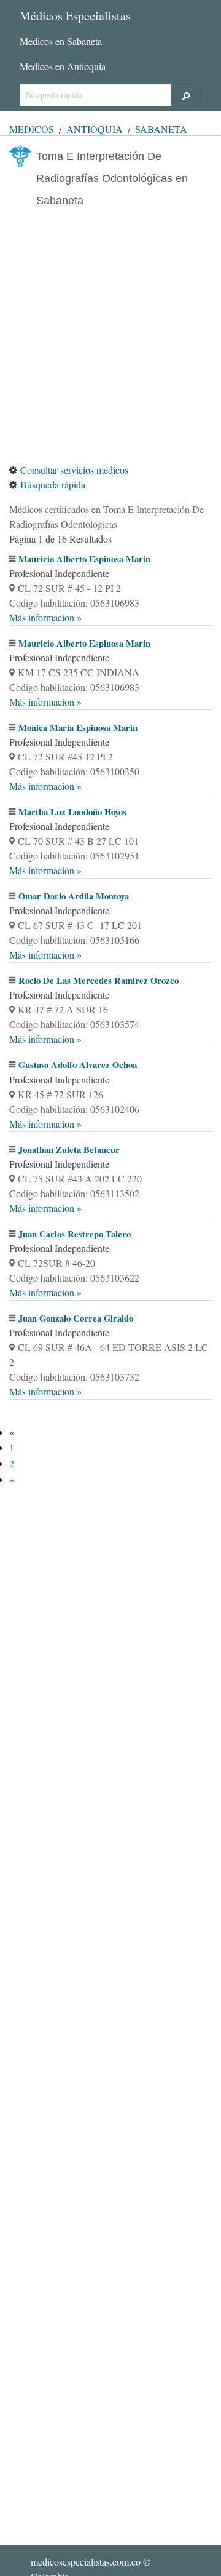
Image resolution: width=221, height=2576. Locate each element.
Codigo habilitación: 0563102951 (74, 855)
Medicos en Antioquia (63, 66)
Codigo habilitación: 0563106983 (74, 603)
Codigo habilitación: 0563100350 (74, 771)
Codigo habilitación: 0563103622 (74, 1278)
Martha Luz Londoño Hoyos (72, 812)
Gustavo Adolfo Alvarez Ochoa (78, 1065)
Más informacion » (45, 617)
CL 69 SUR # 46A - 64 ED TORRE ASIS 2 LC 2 (109, 1354)
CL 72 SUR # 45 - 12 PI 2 (69, 588)
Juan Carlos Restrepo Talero (75, 1234)
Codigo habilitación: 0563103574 (74, 1024)
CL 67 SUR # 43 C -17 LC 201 (80, 925)
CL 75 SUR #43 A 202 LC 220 (80, 1178)
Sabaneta (161, 129)
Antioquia (95, 129)
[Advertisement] (110, 337)
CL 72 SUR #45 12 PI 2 (65, 756)
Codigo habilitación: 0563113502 (74, 1193)
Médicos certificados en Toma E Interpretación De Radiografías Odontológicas (107, 516)
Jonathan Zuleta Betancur (69, 1150)
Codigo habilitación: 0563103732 (74, 1377)
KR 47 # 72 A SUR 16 (63, 1009)
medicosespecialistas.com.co (86, 2562)
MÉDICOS (32, 129)
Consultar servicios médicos (74, 470)
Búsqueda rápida (53, 484)
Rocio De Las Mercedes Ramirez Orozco (99, 980)
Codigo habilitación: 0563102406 (74, 1109)
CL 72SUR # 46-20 (56, 1263)
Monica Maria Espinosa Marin (78, 728)
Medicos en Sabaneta (61, 41)
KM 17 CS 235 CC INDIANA (79, 672)
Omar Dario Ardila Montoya (74, 896)
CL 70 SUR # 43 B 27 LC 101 (78, 841)
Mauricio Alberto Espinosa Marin (84, 559)
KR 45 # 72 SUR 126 (60, 1094)
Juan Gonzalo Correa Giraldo (76, 1318)
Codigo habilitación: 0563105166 (74, 940)
